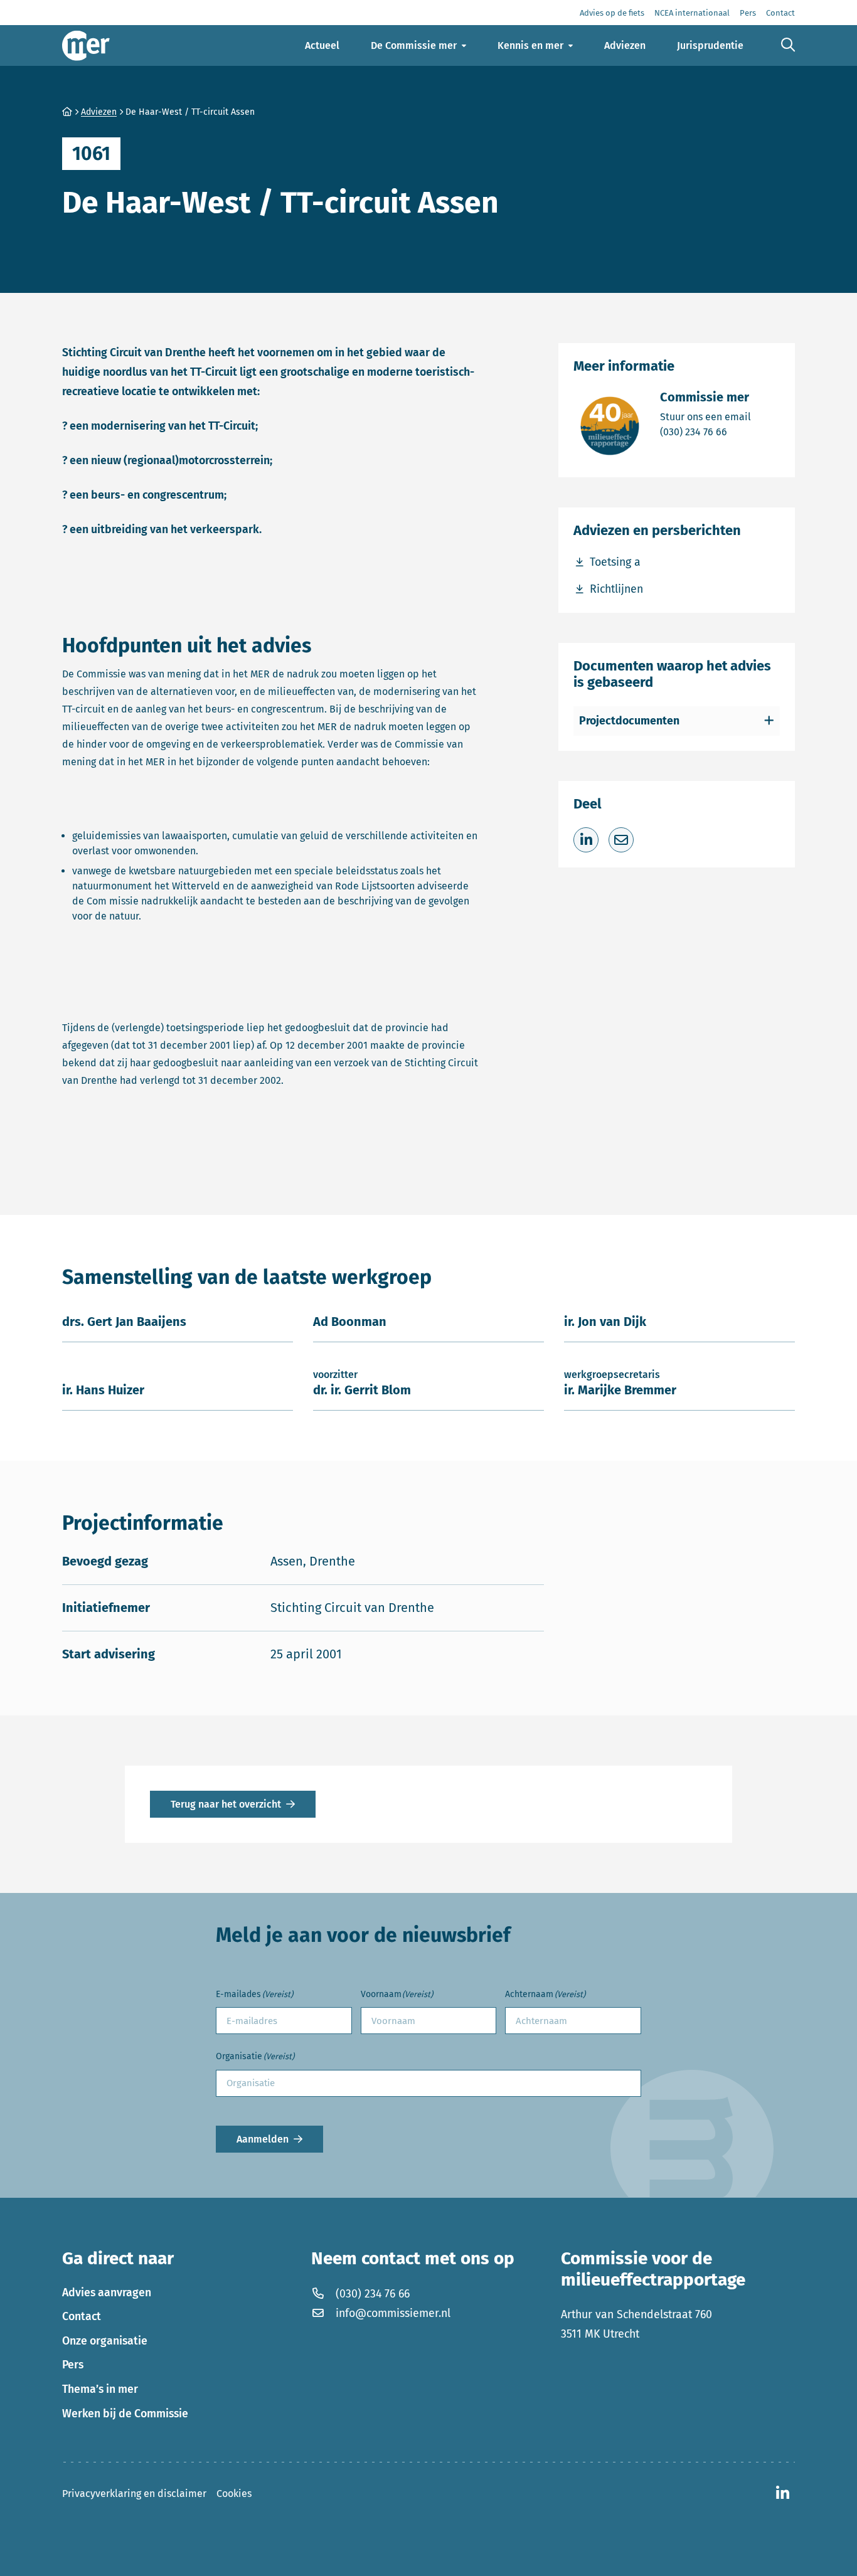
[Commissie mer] (86, 45)
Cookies (234, 2494)
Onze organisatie (105, 2341)
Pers (73, 2365)
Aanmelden (263, 2139)
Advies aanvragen (107, 2292)
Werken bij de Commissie (125, 2414)
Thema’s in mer (100, 2389)
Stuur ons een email (705, 416)
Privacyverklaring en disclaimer (134, 2494)
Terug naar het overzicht (226, 1804)
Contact (82, 2316)
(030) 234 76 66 (705, 432)
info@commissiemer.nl (393, 2313)
